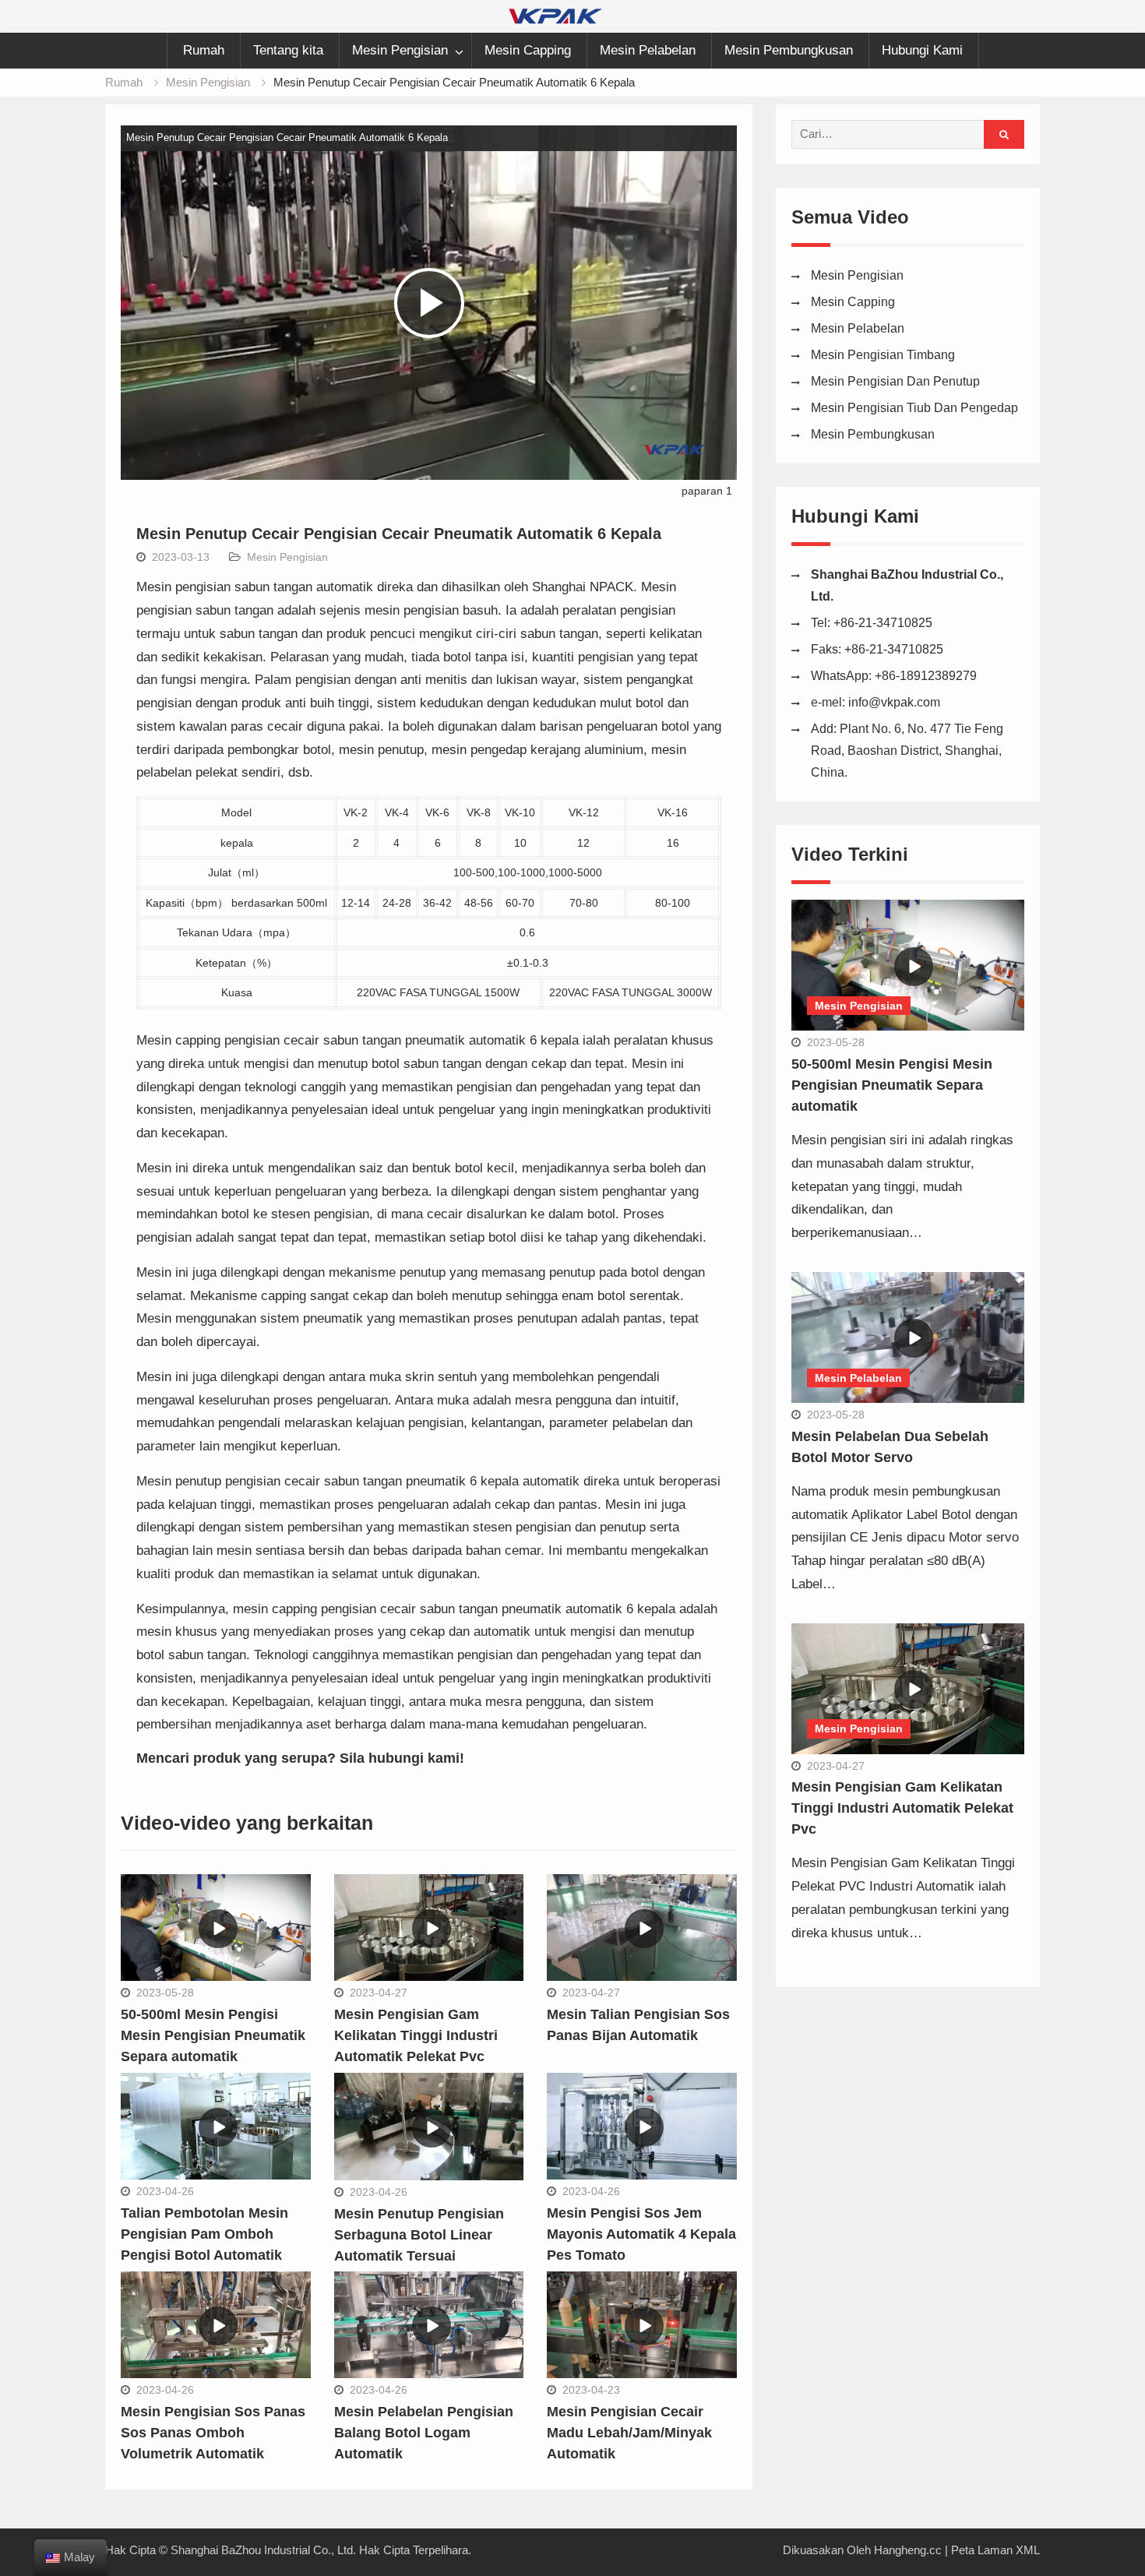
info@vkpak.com (894, 702)
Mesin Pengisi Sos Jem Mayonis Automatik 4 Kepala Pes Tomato (641, 2234)
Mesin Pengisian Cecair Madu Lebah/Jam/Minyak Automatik (629, 2433)
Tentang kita (288, 50)
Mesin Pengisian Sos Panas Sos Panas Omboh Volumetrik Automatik (213, 2433)
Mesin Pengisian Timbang (883, 355)
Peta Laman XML (995, 2550)
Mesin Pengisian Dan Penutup (895, 381)
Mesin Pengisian (400, 50)
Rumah (204, 50)
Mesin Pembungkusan (789, 50)
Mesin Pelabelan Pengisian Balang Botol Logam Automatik (424, 2433)
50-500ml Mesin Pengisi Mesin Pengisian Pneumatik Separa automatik (213, 2035)
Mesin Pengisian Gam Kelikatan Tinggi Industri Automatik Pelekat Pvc (416, 2035)
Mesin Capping (528, 50)
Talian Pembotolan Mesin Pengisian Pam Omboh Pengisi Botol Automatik (204, 2234)
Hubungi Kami (922, 50)
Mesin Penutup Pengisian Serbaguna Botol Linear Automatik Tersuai (419, 2235)
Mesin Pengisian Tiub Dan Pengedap (914, 408)
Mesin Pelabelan (648, 50)
